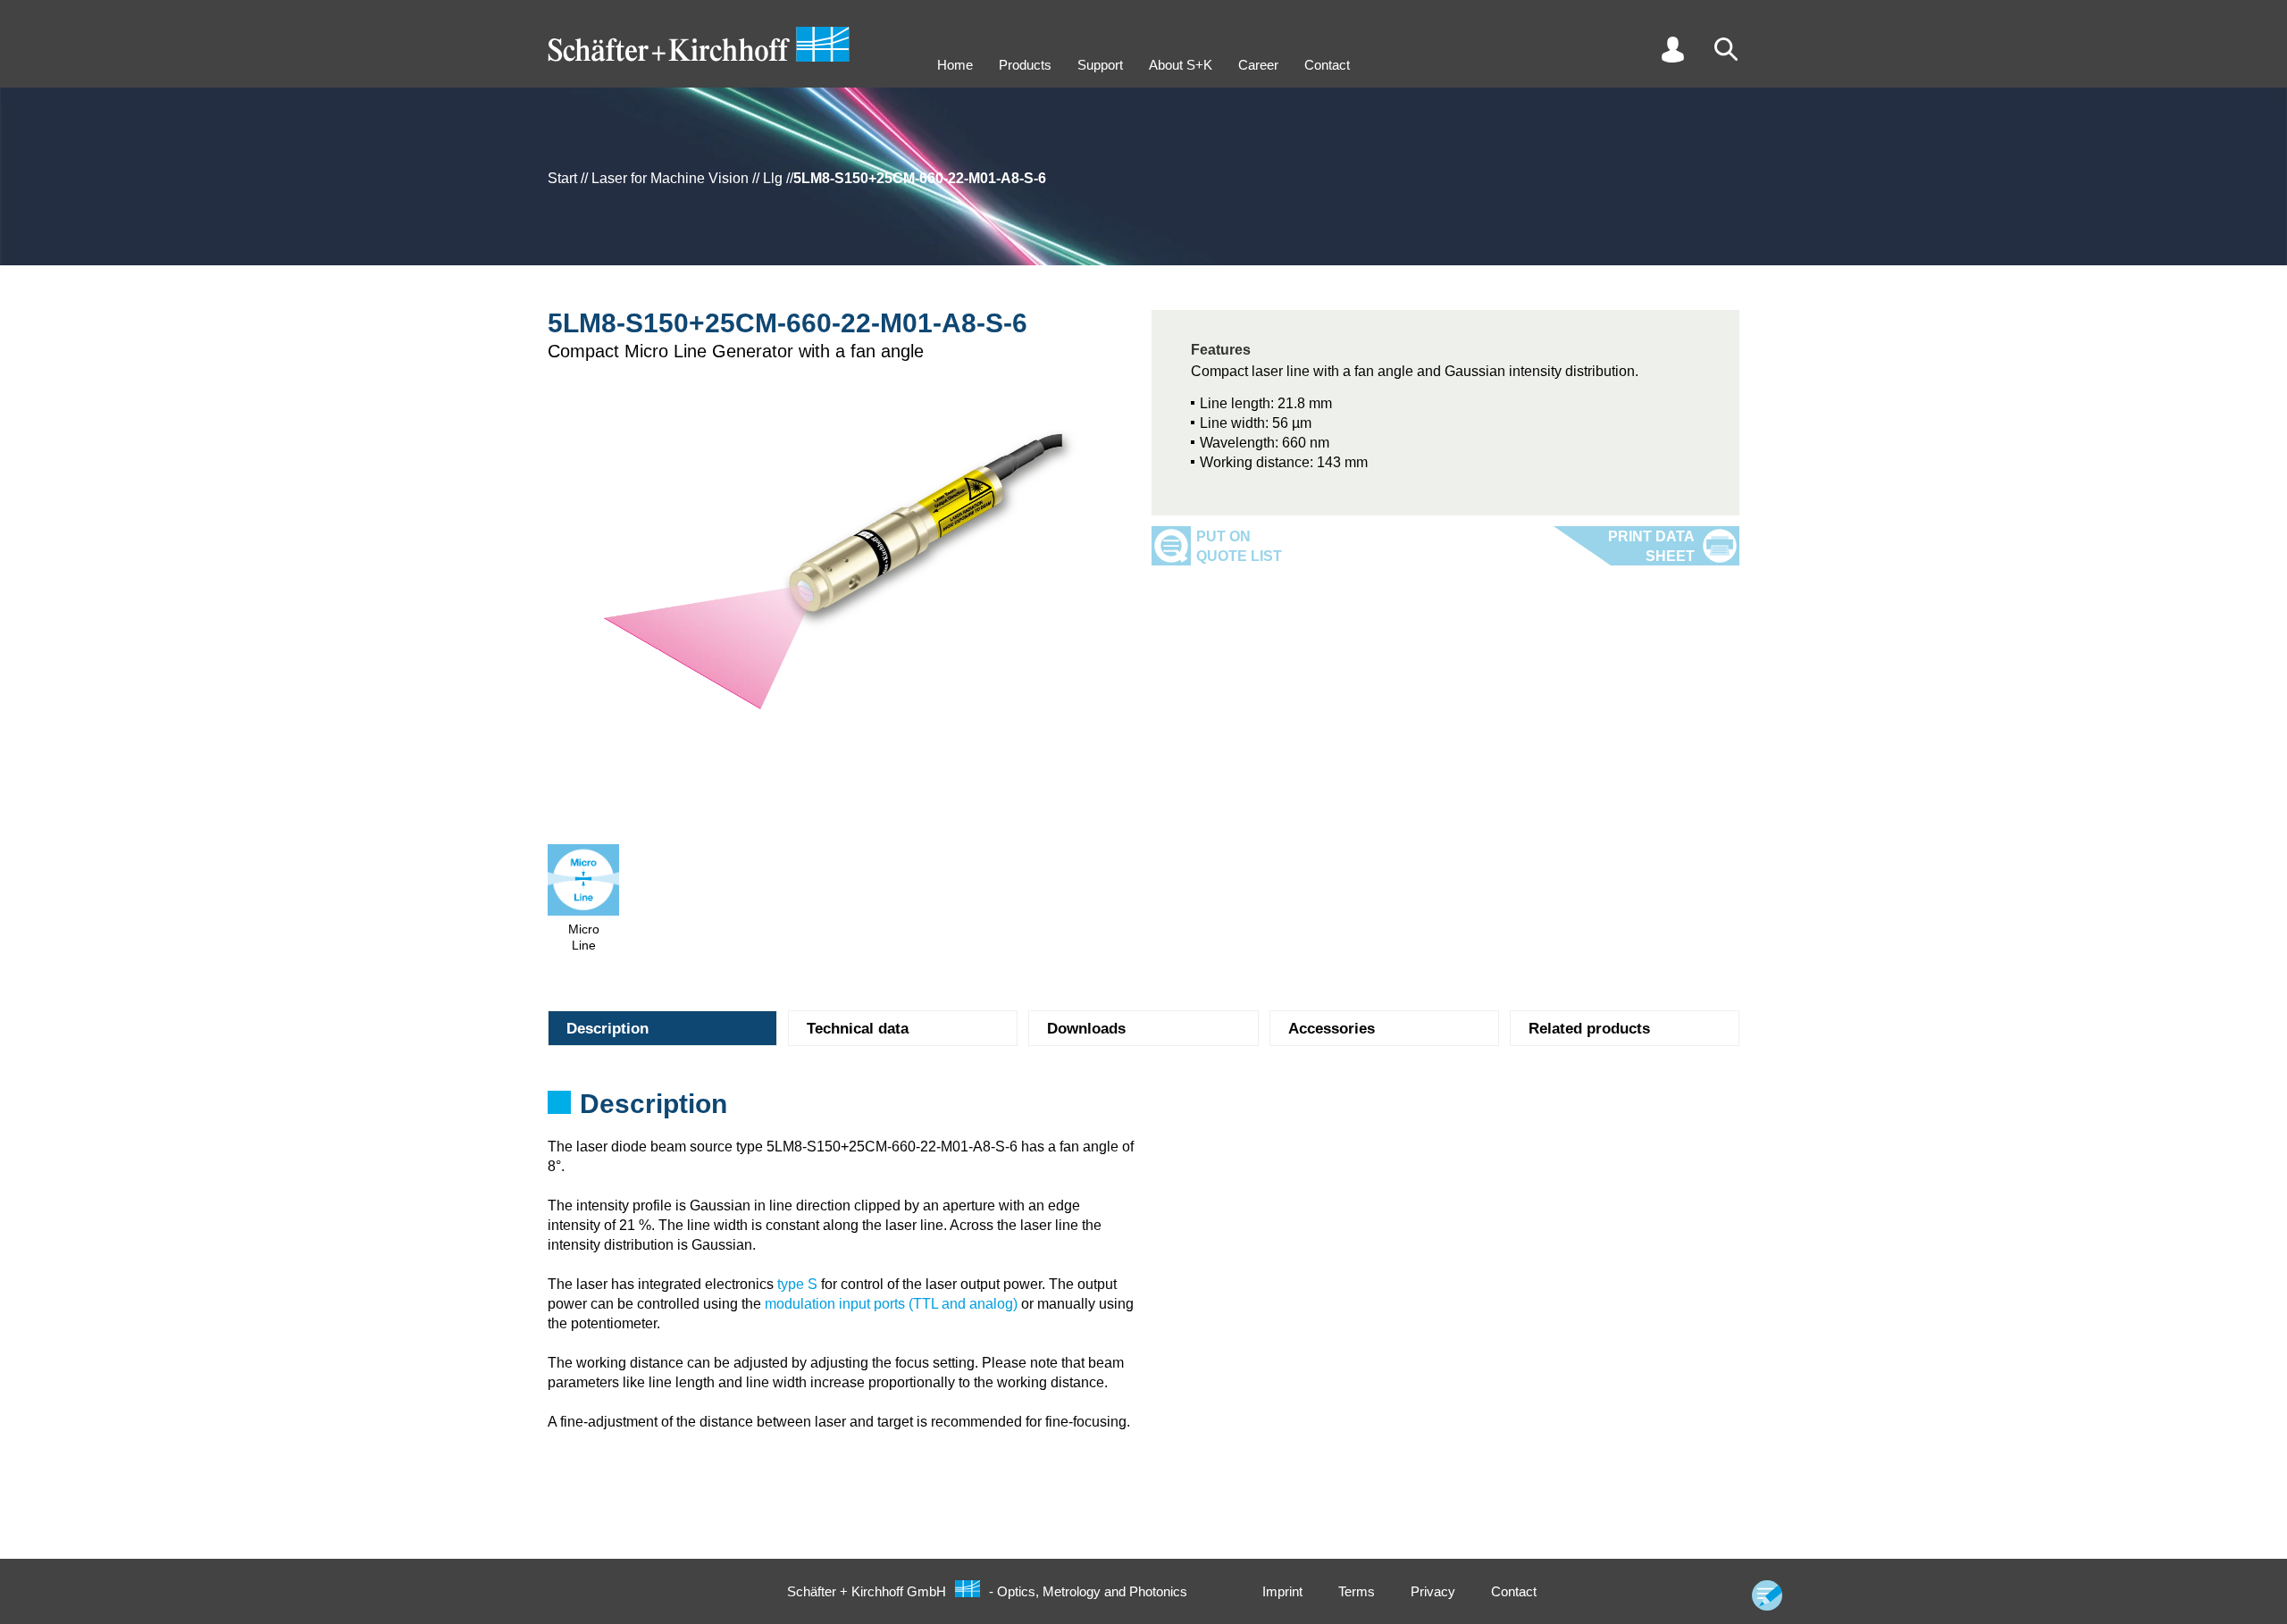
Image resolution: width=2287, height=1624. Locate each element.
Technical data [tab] (858, 1029)
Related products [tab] (1589, 1029)
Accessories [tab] (1332, 1029)
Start (562, 178)
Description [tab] (607, 1029)
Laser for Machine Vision (670, 178)
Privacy (1433, 1591)
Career (1258, 65)
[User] (1672, 49)
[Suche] (1726, 49)
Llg (773, 178)
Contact (1327, 65)
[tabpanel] (1143, 1109)
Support (1100, 65)
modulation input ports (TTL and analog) (891, 1304)
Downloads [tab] (1086, 1029)
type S (797, 1284)
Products (1025, 65)
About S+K (1181, 65)
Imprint (1282, 1591)
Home (955, 65)
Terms (1357, 1591)
